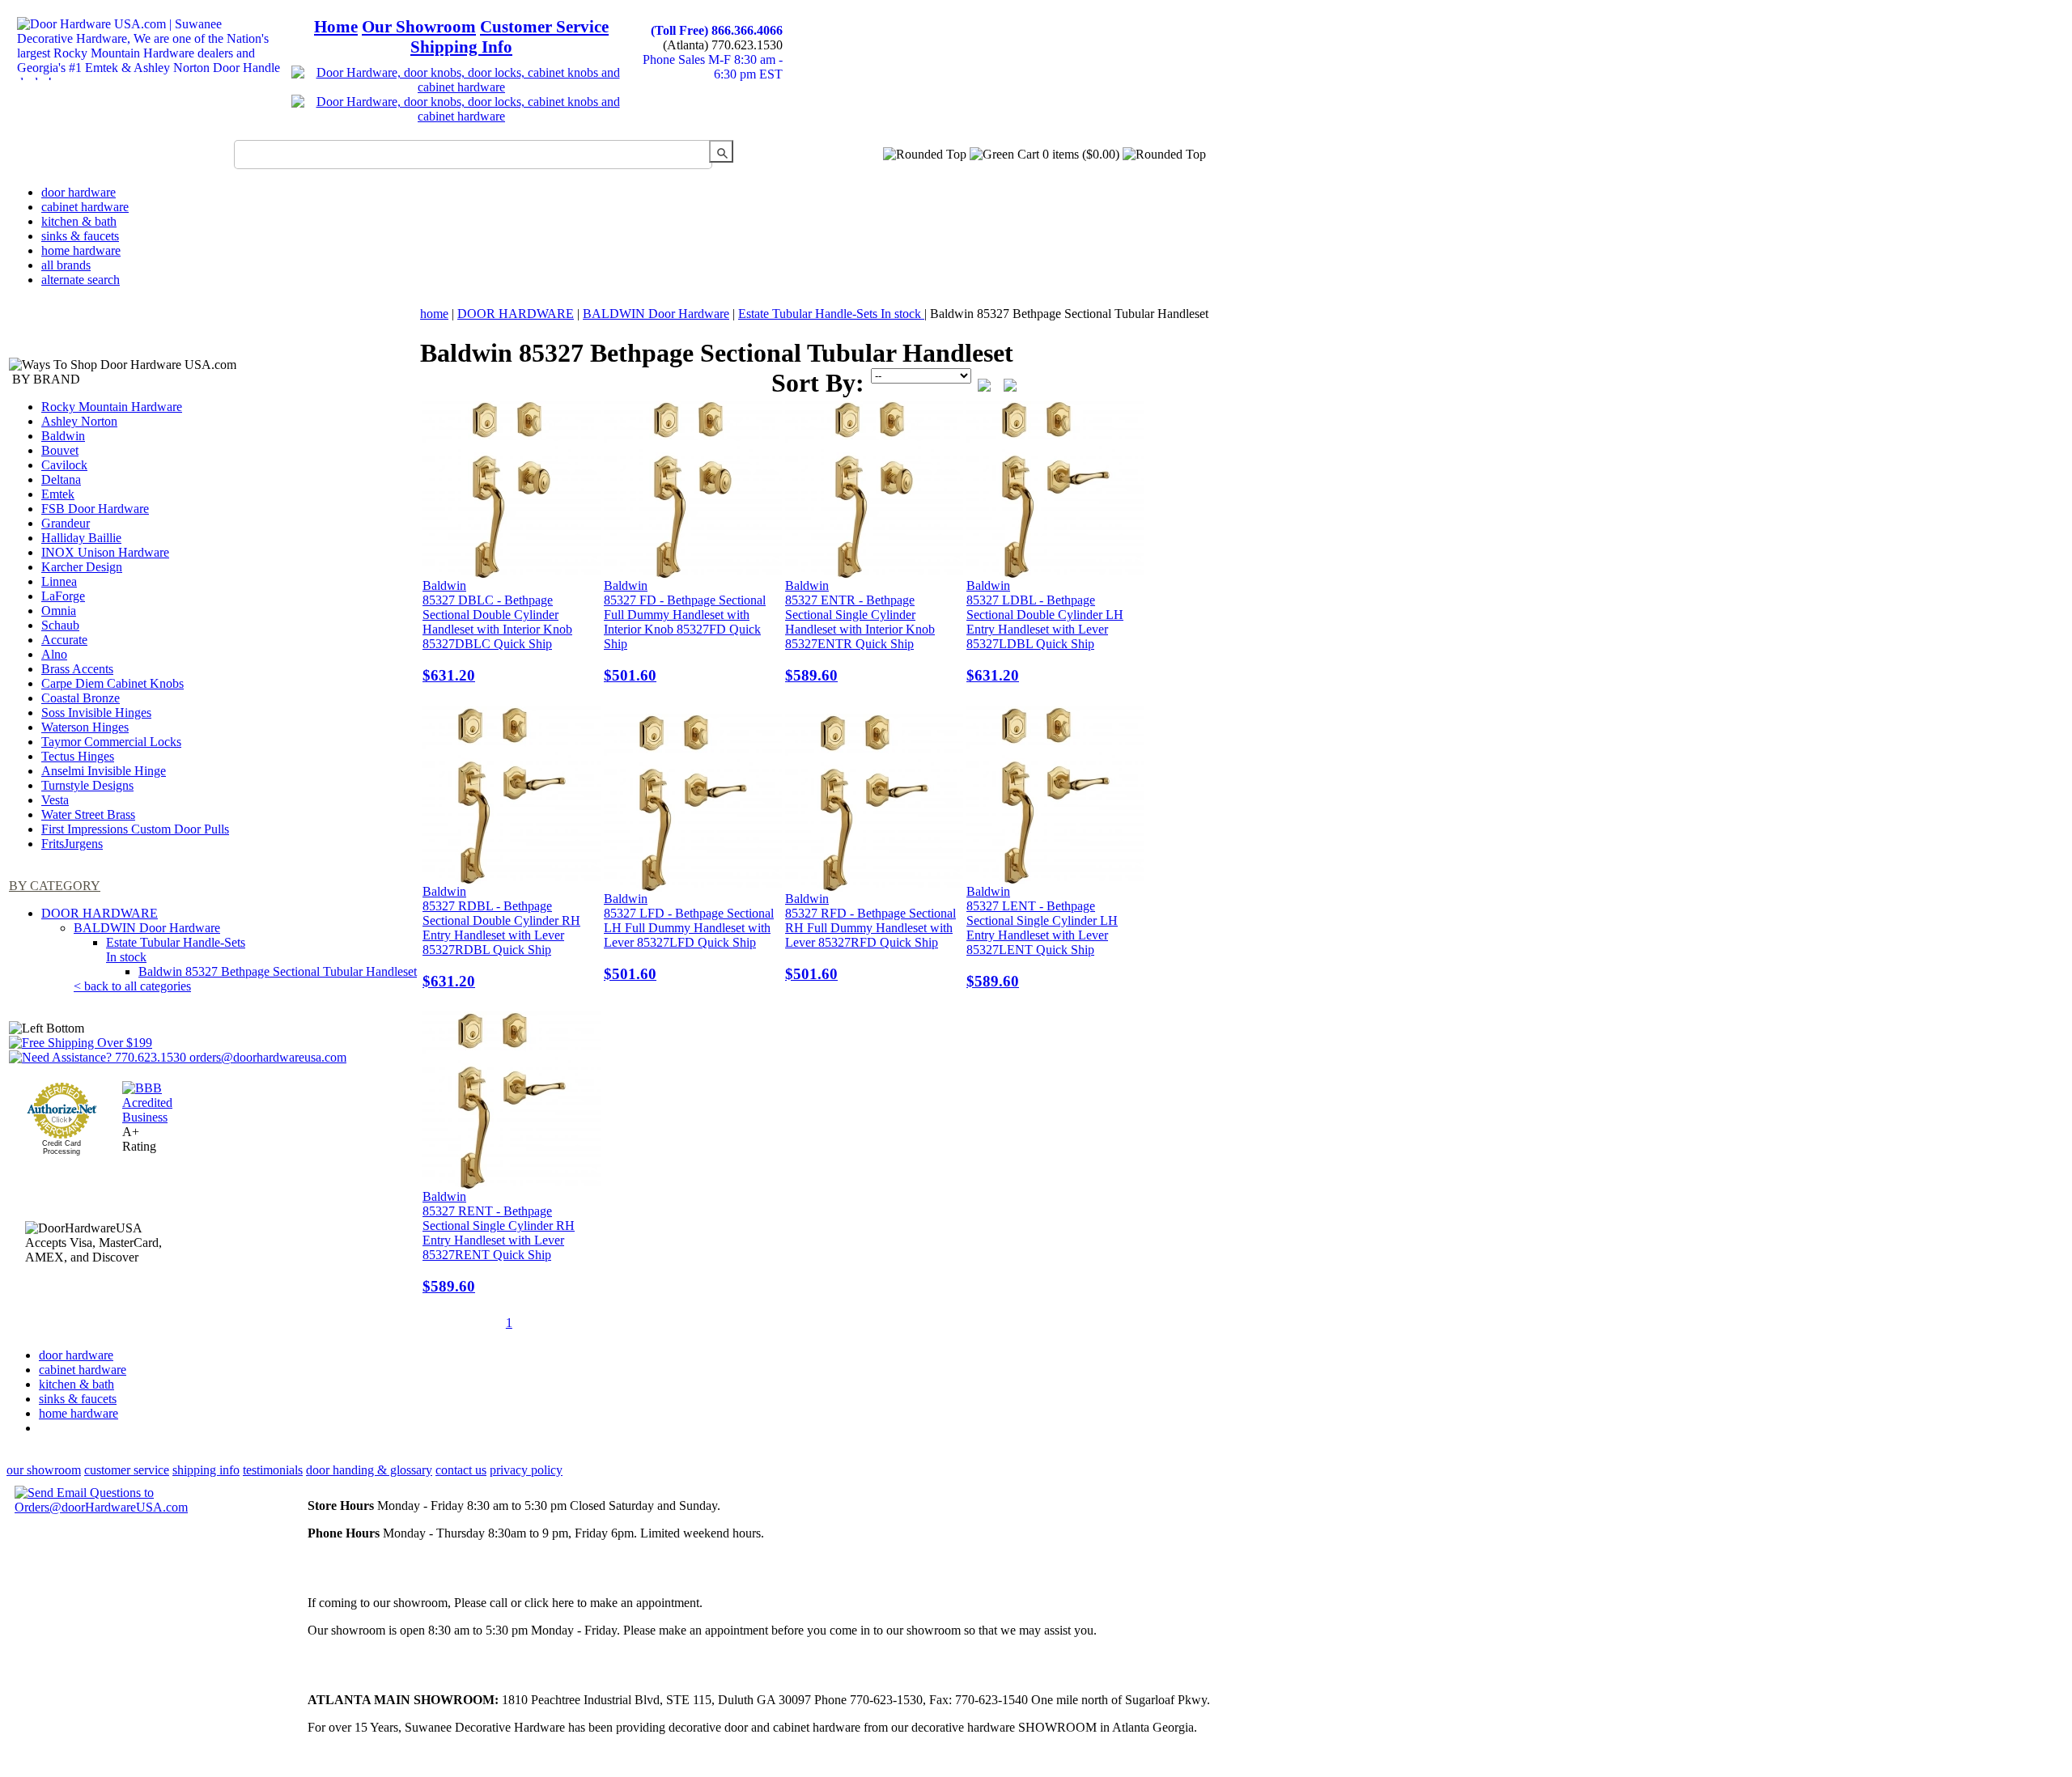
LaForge (63, 596)
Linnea (59, 581)
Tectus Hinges (78, 756)
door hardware (79, 192)
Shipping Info (461, 47)
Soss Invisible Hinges (96, 712)
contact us (461, 1470)
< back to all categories (132, 986)
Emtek (58, 494)
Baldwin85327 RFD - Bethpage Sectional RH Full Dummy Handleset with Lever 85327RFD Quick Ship (870, 937)
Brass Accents (77, 669)
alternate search (81, 280)
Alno (54, 654)
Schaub (60, 625)
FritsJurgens (72, 844)
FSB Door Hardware (95, 509)
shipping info (206, 1470)
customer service (127, 1470)
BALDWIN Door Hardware (147, 928)
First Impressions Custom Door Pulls (135, 829)
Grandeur (66, 523)
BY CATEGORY (55, 886)
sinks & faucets (80, 236)
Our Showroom (419, 27)
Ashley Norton (79, 421)
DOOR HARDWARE (100, 913)
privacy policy (526, 1470)
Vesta (55, 800)
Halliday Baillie (81, 538)
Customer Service (544, 27)
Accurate (64, 640)
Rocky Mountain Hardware (112, 407)
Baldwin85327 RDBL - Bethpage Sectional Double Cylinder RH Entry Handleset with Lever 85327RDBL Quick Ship (501, 937)
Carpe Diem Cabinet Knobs (113, 683)
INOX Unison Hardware (105, 552)
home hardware (81, 250)
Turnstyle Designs (87, 785)
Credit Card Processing (62, 1147)
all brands (66, 265)
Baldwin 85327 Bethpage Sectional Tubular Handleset (278, 971)
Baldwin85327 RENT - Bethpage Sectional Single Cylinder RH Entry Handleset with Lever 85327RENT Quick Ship (499, 1242)
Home (336, 27)
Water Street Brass (88, 814)
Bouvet (60, 450)
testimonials (273, 1470)
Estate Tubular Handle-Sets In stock (831, 314)
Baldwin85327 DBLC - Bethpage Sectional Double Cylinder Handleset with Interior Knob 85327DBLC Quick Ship (497, 631)
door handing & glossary (369, 1470)
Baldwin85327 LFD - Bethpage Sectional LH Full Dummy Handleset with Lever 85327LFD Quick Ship (689, 937)
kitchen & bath (79, 221)
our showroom (44, 1470)
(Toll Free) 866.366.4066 (717, 30)
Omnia (59, 611)
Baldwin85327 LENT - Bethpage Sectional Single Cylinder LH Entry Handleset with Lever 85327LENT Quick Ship (1042, 937)
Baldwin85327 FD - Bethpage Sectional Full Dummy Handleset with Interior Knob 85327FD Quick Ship (685, 631)
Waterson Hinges (85, 727)
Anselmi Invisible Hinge (104, 771)
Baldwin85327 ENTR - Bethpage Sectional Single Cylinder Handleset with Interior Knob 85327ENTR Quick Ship (860, 631)
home (434, 314)
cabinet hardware (85, 207)
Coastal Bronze (81, 698)
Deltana (61, 479)
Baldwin (63, 436)
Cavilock (64, 465)
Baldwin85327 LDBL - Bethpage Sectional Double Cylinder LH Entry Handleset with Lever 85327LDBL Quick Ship (1045, 631)
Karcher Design (82, 567)
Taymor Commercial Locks (111, 742)
